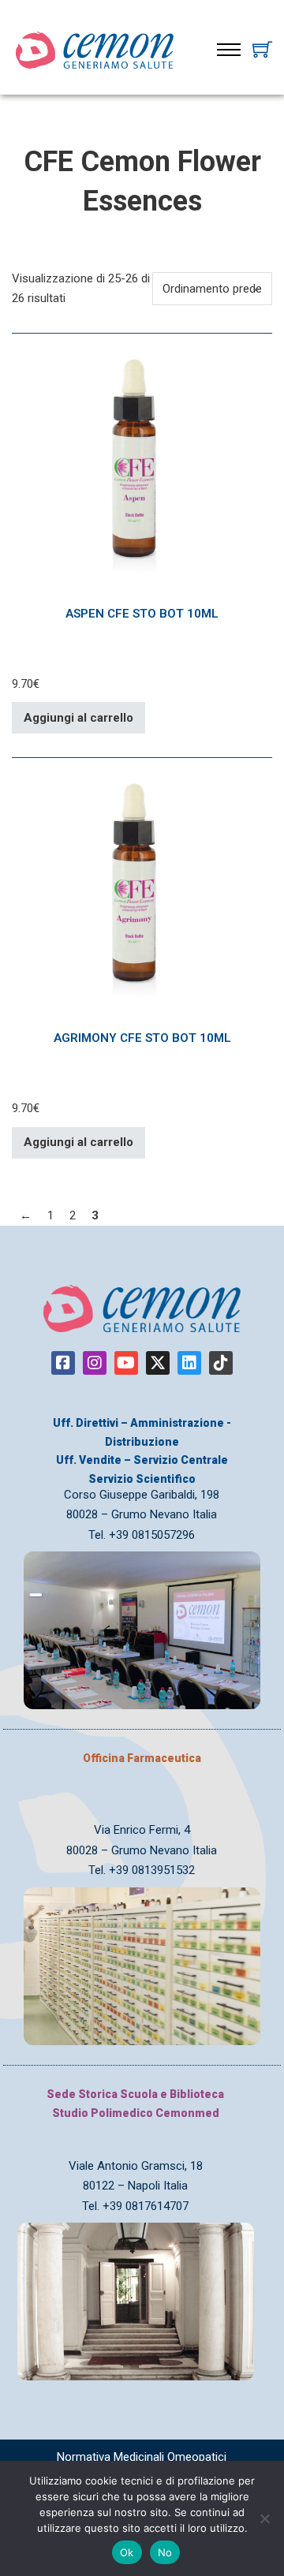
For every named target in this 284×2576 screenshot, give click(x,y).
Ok (127, 2552)
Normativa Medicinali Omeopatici (142, 2457)
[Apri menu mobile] (229, 50)
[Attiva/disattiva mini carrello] (262, 49)
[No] (264, 2518)
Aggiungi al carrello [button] (78, 718)
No (165, 2552)
